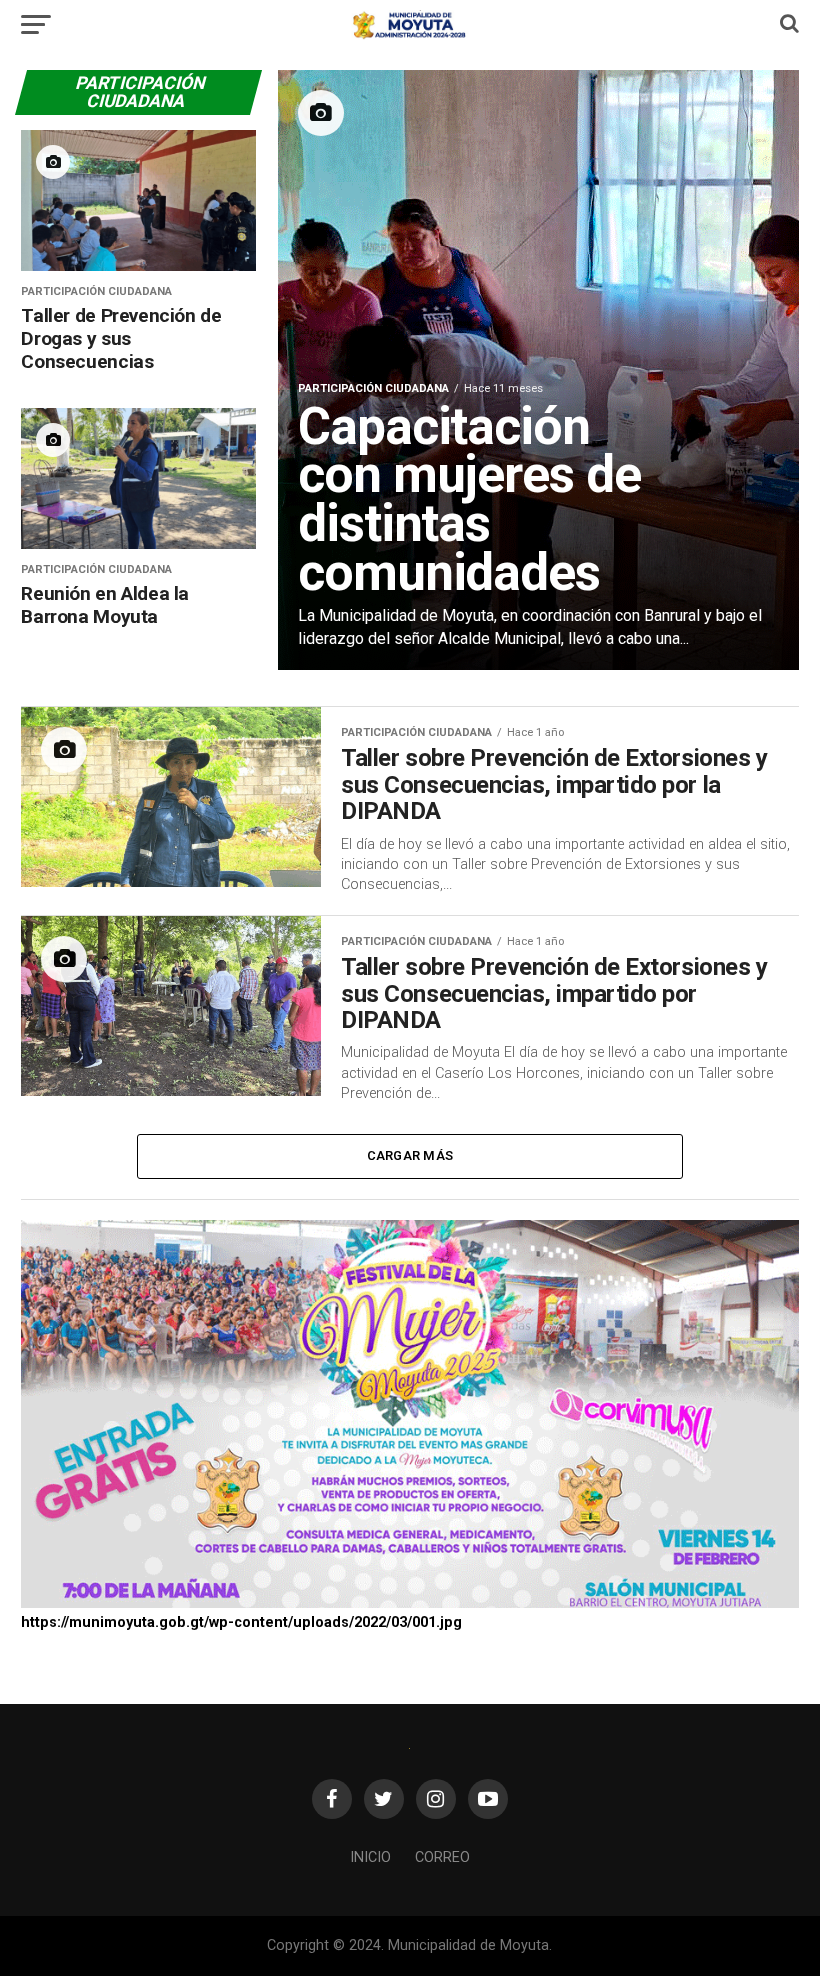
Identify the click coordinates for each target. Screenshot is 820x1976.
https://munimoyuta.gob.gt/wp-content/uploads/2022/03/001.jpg (241, 1622)
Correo (442, 1857)
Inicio (370, 1857)
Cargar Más (410, 1155)
